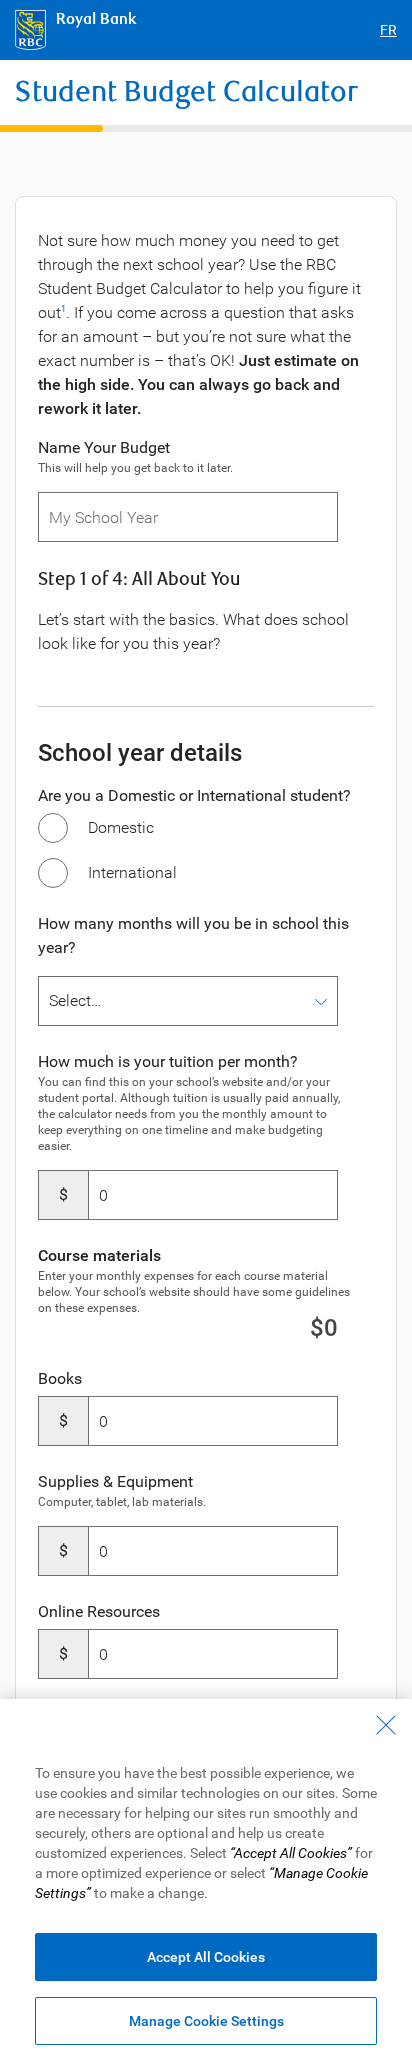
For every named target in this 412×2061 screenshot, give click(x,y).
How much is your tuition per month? (168, 1061)
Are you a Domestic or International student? (194, 795)
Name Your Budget (104, 447)
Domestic (121, 827)
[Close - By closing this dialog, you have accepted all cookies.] (386, 1725)
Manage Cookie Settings (206, 2021)
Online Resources (99, 1611)
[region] (206, 1880)
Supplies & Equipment (115, 1481)
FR (388, 30)
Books (60, 1378)
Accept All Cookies (206, 1957)
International (132, 872)
